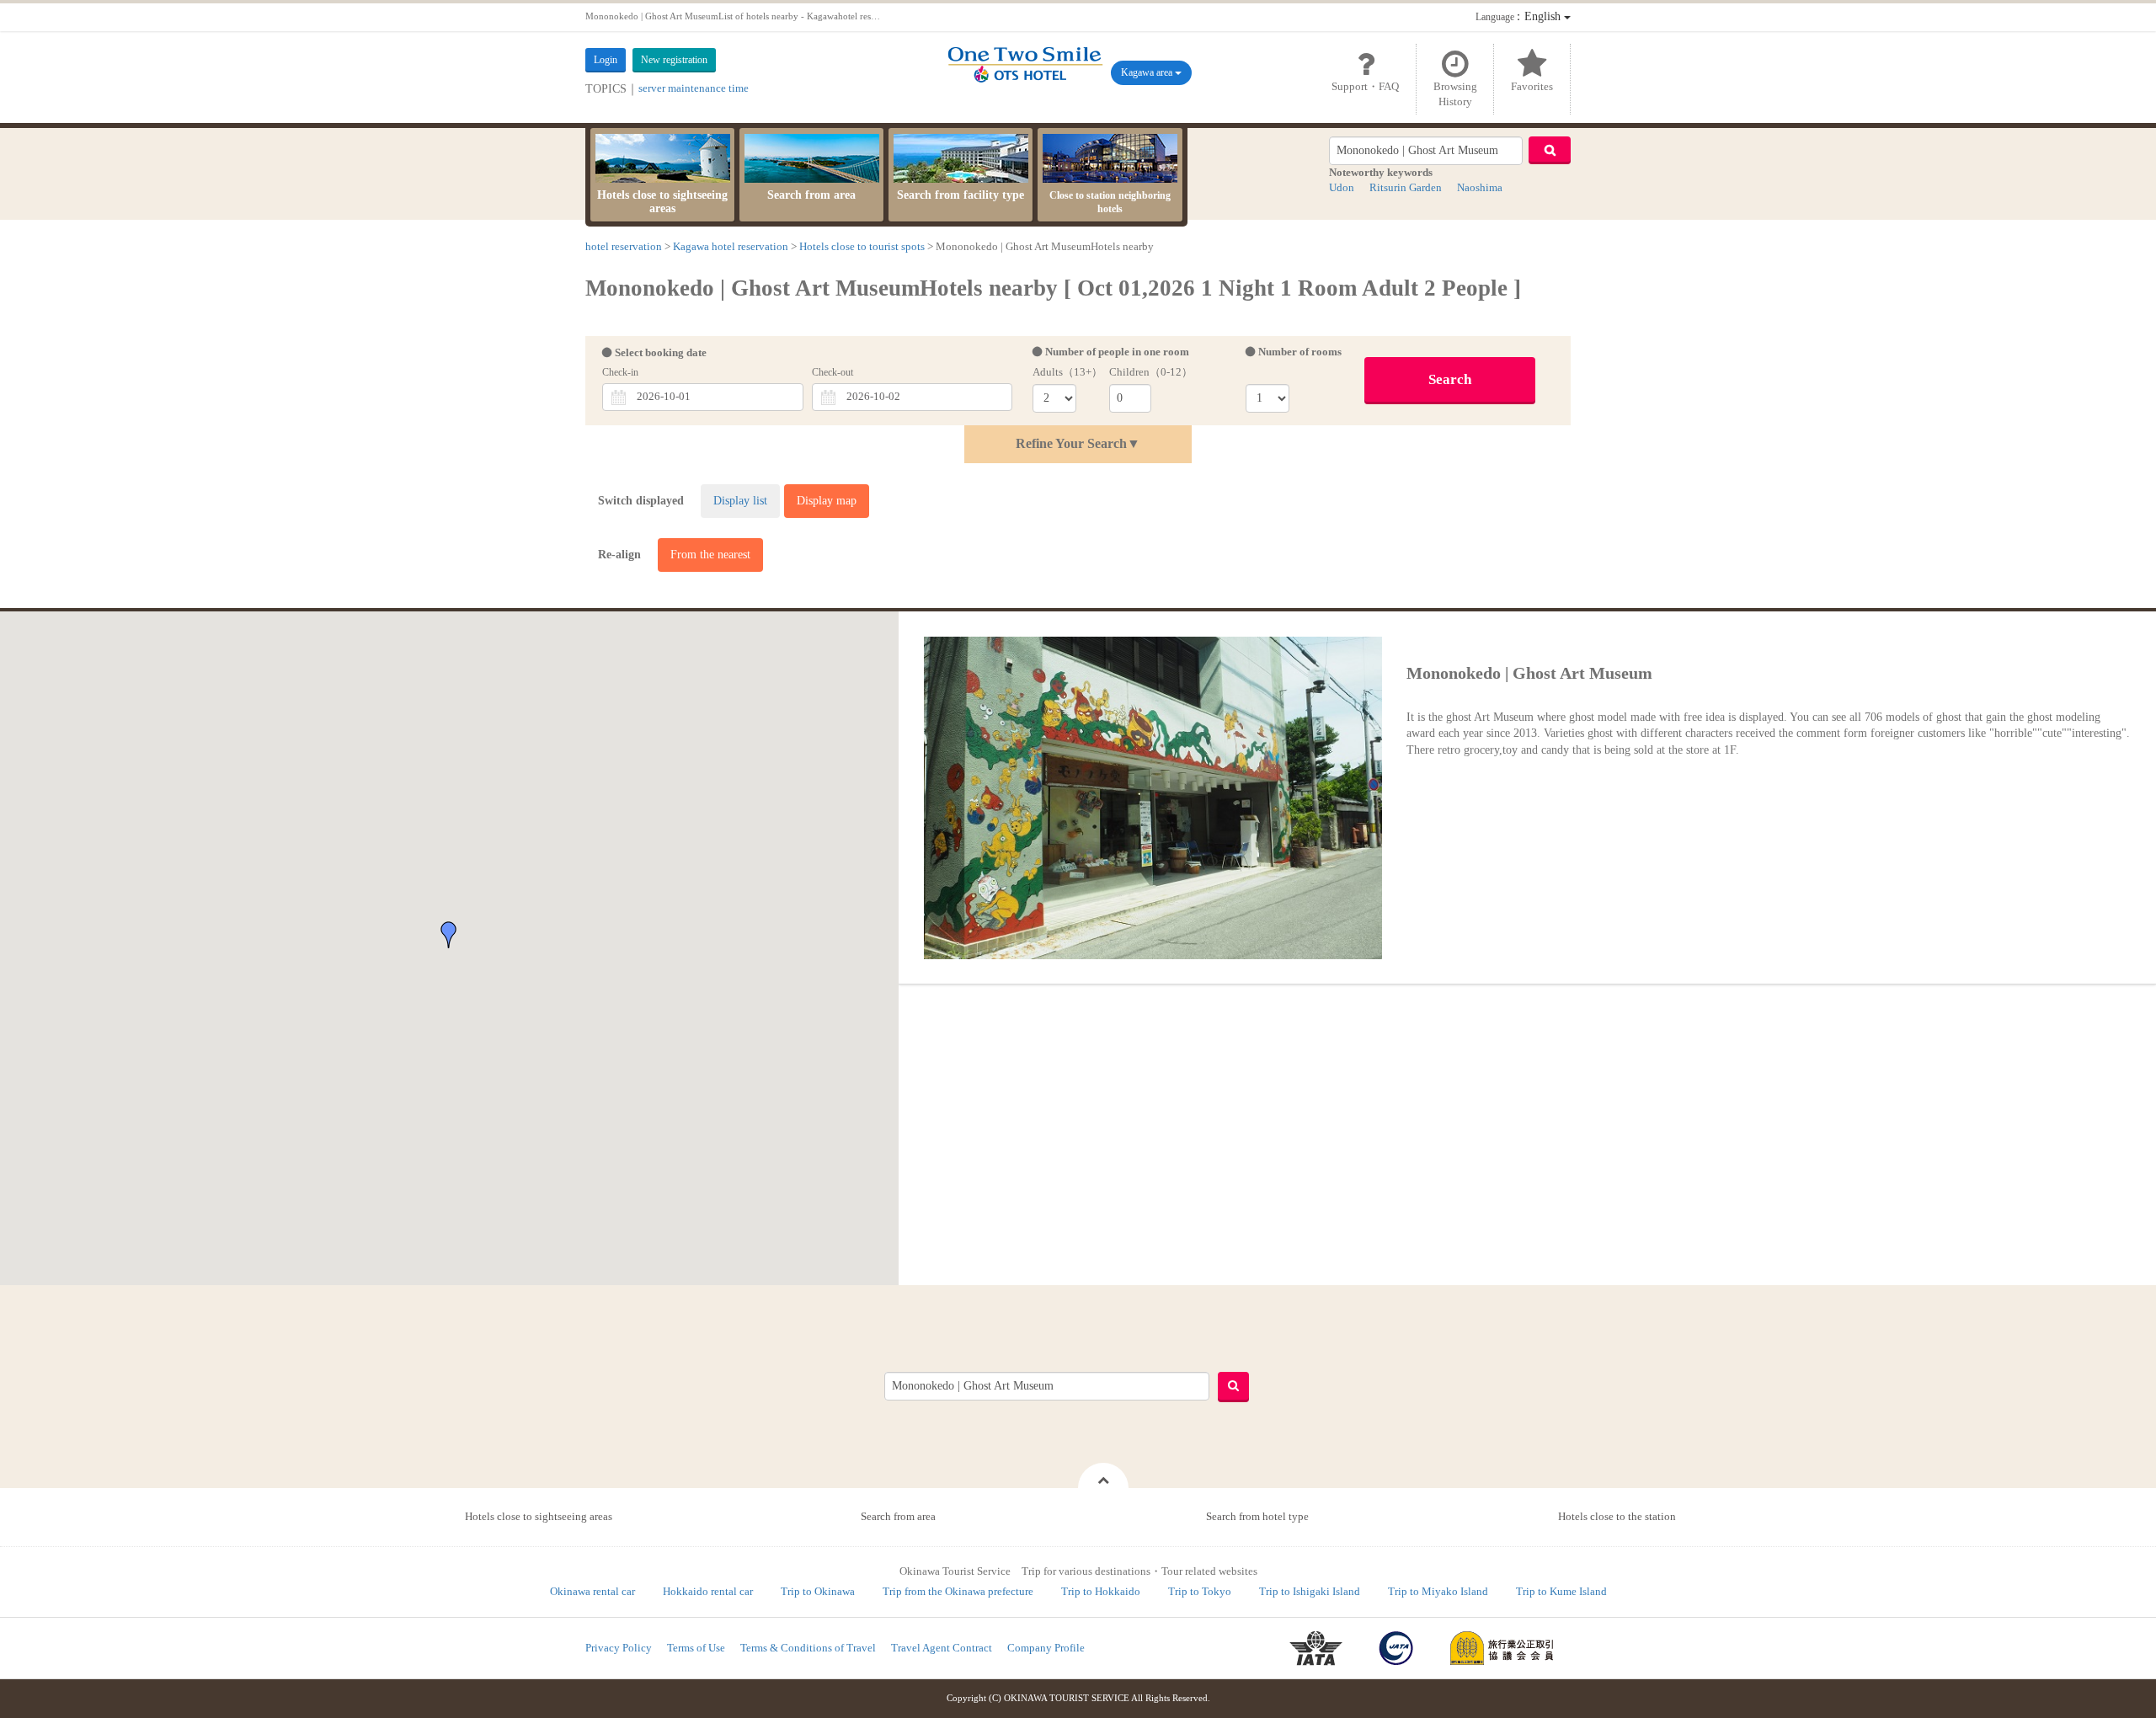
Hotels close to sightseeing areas (662, 202)
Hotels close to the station (1617, 1516)
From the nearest (710, 555)
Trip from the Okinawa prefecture (958, 1591)
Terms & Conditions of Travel (808, 1648)
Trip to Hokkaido (1101, 1591)
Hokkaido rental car (708, 1591)
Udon (1342, 187)
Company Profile (1046, 1648)
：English (1520, 16)
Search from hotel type (1257, 1516)
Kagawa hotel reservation (731, 246)
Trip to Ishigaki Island (1310, 1591)
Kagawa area (1148, 72)
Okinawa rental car (592, 1591)
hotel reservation (624, 246)
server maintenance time (694, 88)
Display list (740, 501)
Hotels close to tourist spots (862, 246)
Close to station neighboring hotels (1110, 202)
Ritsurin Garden (1406, 187)
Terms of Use (696, 1648)
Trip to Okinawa (818, 1591)
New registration (674, 60)
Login (606, 60)
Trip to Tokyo (1200, 1591)
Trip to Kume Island (1561, 1591)
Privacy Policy (619, 1648)
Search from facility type (961, 195)
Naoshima (1480, 187)
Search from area (811, 195)
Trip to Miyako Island (1438, 1591)
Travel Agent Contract (942, 1648)
